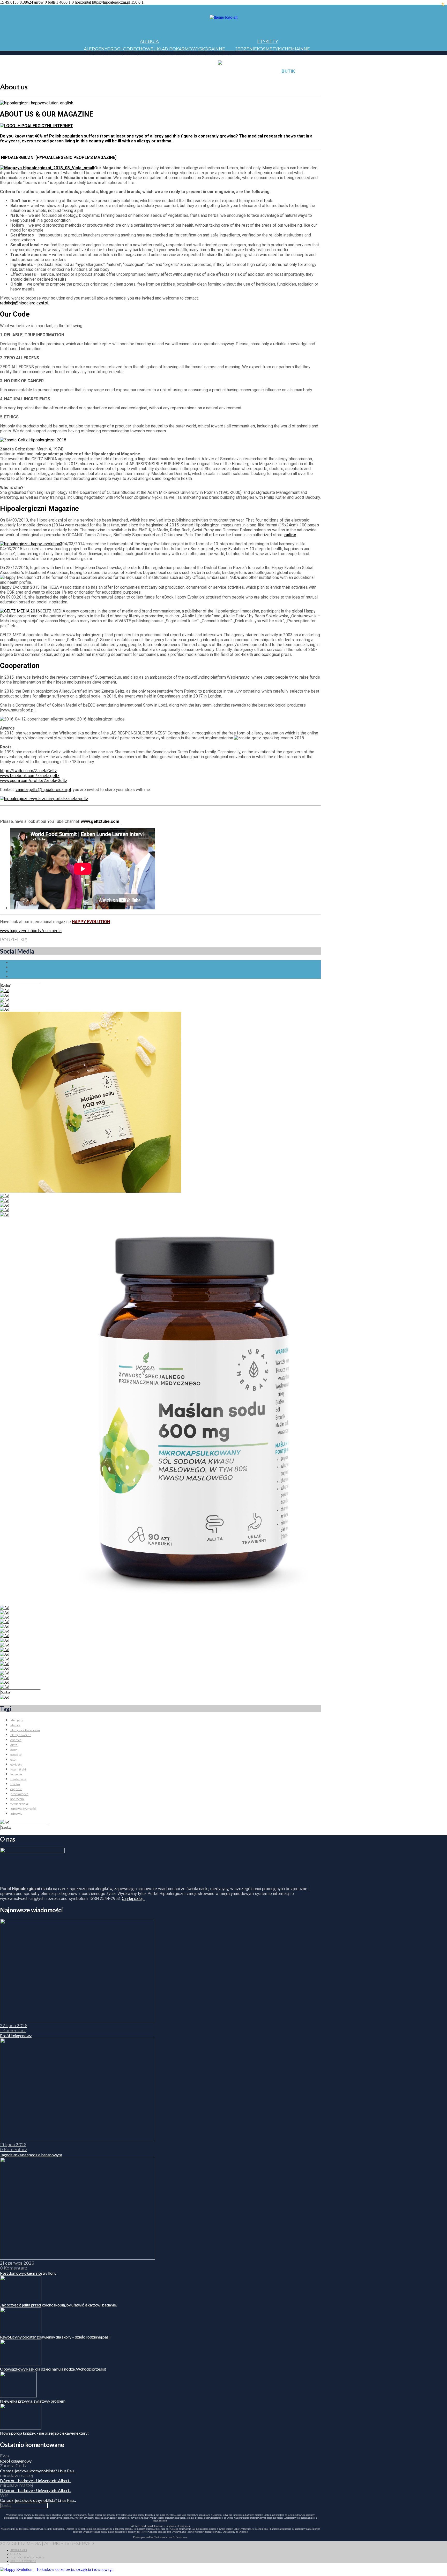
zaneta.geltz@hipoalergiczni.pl (43, 790)
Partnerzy (203, 56)
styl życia (17, 1799)
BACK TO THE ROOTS (161, 79)
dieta (14, 1745)
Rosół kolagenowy (16, 2461)
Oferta (16, 2554)
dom (14, 1750)
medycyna (18, 1779)
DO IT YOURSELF (232, 79)
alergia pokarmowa (25, 1730)
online (290, 535)
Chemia (290, 49)
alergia (15, 1725)
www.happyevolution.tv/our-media (31, 931)
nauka (15, 1784)
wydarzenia (19, 1804)
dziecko (16, 1755)
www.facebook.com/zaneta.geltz (30, 776)
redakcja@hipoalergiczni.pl (24, 303)
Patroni (208, 64)
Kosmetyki (269, 49)
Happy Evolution (175, 71)
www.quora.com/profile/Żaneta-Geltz (34, 781)
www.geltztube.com (100, 821)
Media (225, 56)
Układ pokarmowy (176, 49)
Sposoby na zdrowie (116, 56)
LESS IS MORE (199, 79)
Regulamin (19, 2550)
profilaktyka (19, 1794)
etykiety (16, 1764)
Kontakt (340, 71)
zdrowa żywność (23, 1809)
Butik (288, 71)
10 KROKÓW (97, 79)
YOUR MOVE (263, 79)
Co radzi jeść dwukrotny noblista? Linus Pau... (38, 2471)
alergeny (17, 1720)
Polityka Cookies (23, 2561)
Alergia (149, 41)
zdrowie (16, 1814)
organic (16, 1789)
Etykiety (267, 41)
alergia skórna (21, 1735)
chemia (16, 1740)
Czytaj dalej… (133, 1899)
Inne (220, 49)
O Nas (317, 79)
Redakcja (335, 79)
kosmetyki (18, 1769)
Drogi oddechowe (130, 49)
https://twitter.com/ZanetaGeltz (28, 771)
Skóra (207, 49)
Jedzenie (246, 49)
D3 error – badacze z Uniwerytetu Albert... (36, 2481)
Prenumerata (363, 79)
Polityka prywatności (27, 2558)
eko (13, 1760)
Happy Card (124, 79)
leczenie (16, 1774)
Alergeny (95, 49)
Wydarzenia (173, 56)
